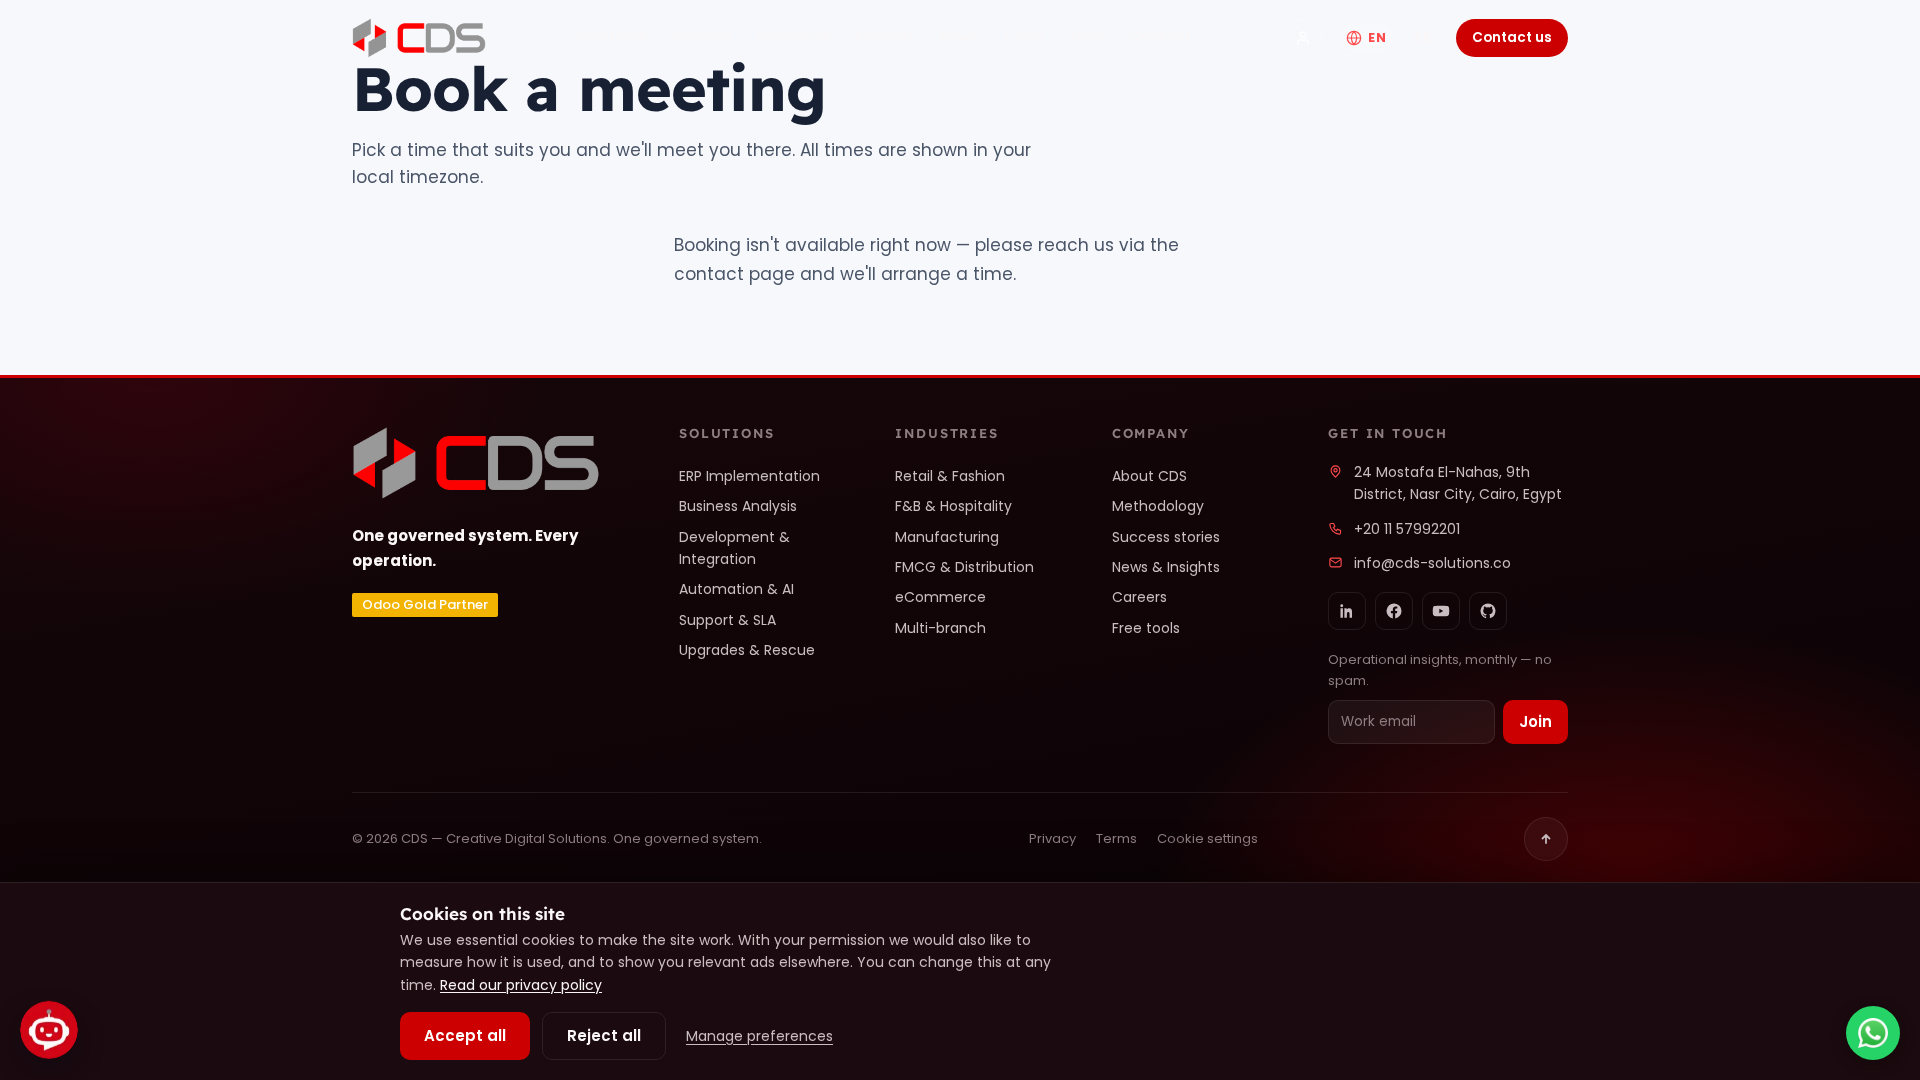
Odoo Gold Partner (425, 604)
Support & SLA (727, 620)
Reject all (604, 1035)
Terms (1116, 838)
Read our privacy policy (521, 985)
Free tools (1146, 628)
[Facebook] (1394, 611)
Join (1535, 721)
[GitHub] (1488, 611)
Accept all (465, 1035)
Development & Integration (734, 548)
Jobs (1085, 36)
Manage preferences (759, 1036)
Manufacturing (947, 537)
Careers (1139, 597)
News (958, 36)
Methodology (1158, 506)
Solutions (612, 36)
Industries (794, 36)
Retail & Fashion (950, 476)
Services (702, 36)
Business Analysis (738, 506)
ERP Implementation (749, 476)
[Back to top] (1546, 839)
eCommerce (940, 597)
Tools (1022, 36)
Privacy (1052, 838)
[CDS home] (419, 38)
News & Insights (1166, 567)
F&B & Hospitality (953, 506)
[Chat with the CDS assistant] (49, 1027)
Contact (1160, 36)
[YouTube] (1441, 611)
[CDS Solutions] (1303, 38)
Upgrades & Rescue (747, 650)
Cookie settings (1207, 838)
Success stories (1166, 537)
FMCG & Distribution (964, 567)
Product (885, 36)
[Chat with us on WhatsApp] (1873, 1033)
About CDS (1149, 476)
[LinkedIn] (1347, 611)
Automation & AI (736, 589)
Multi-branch (940, 628)
